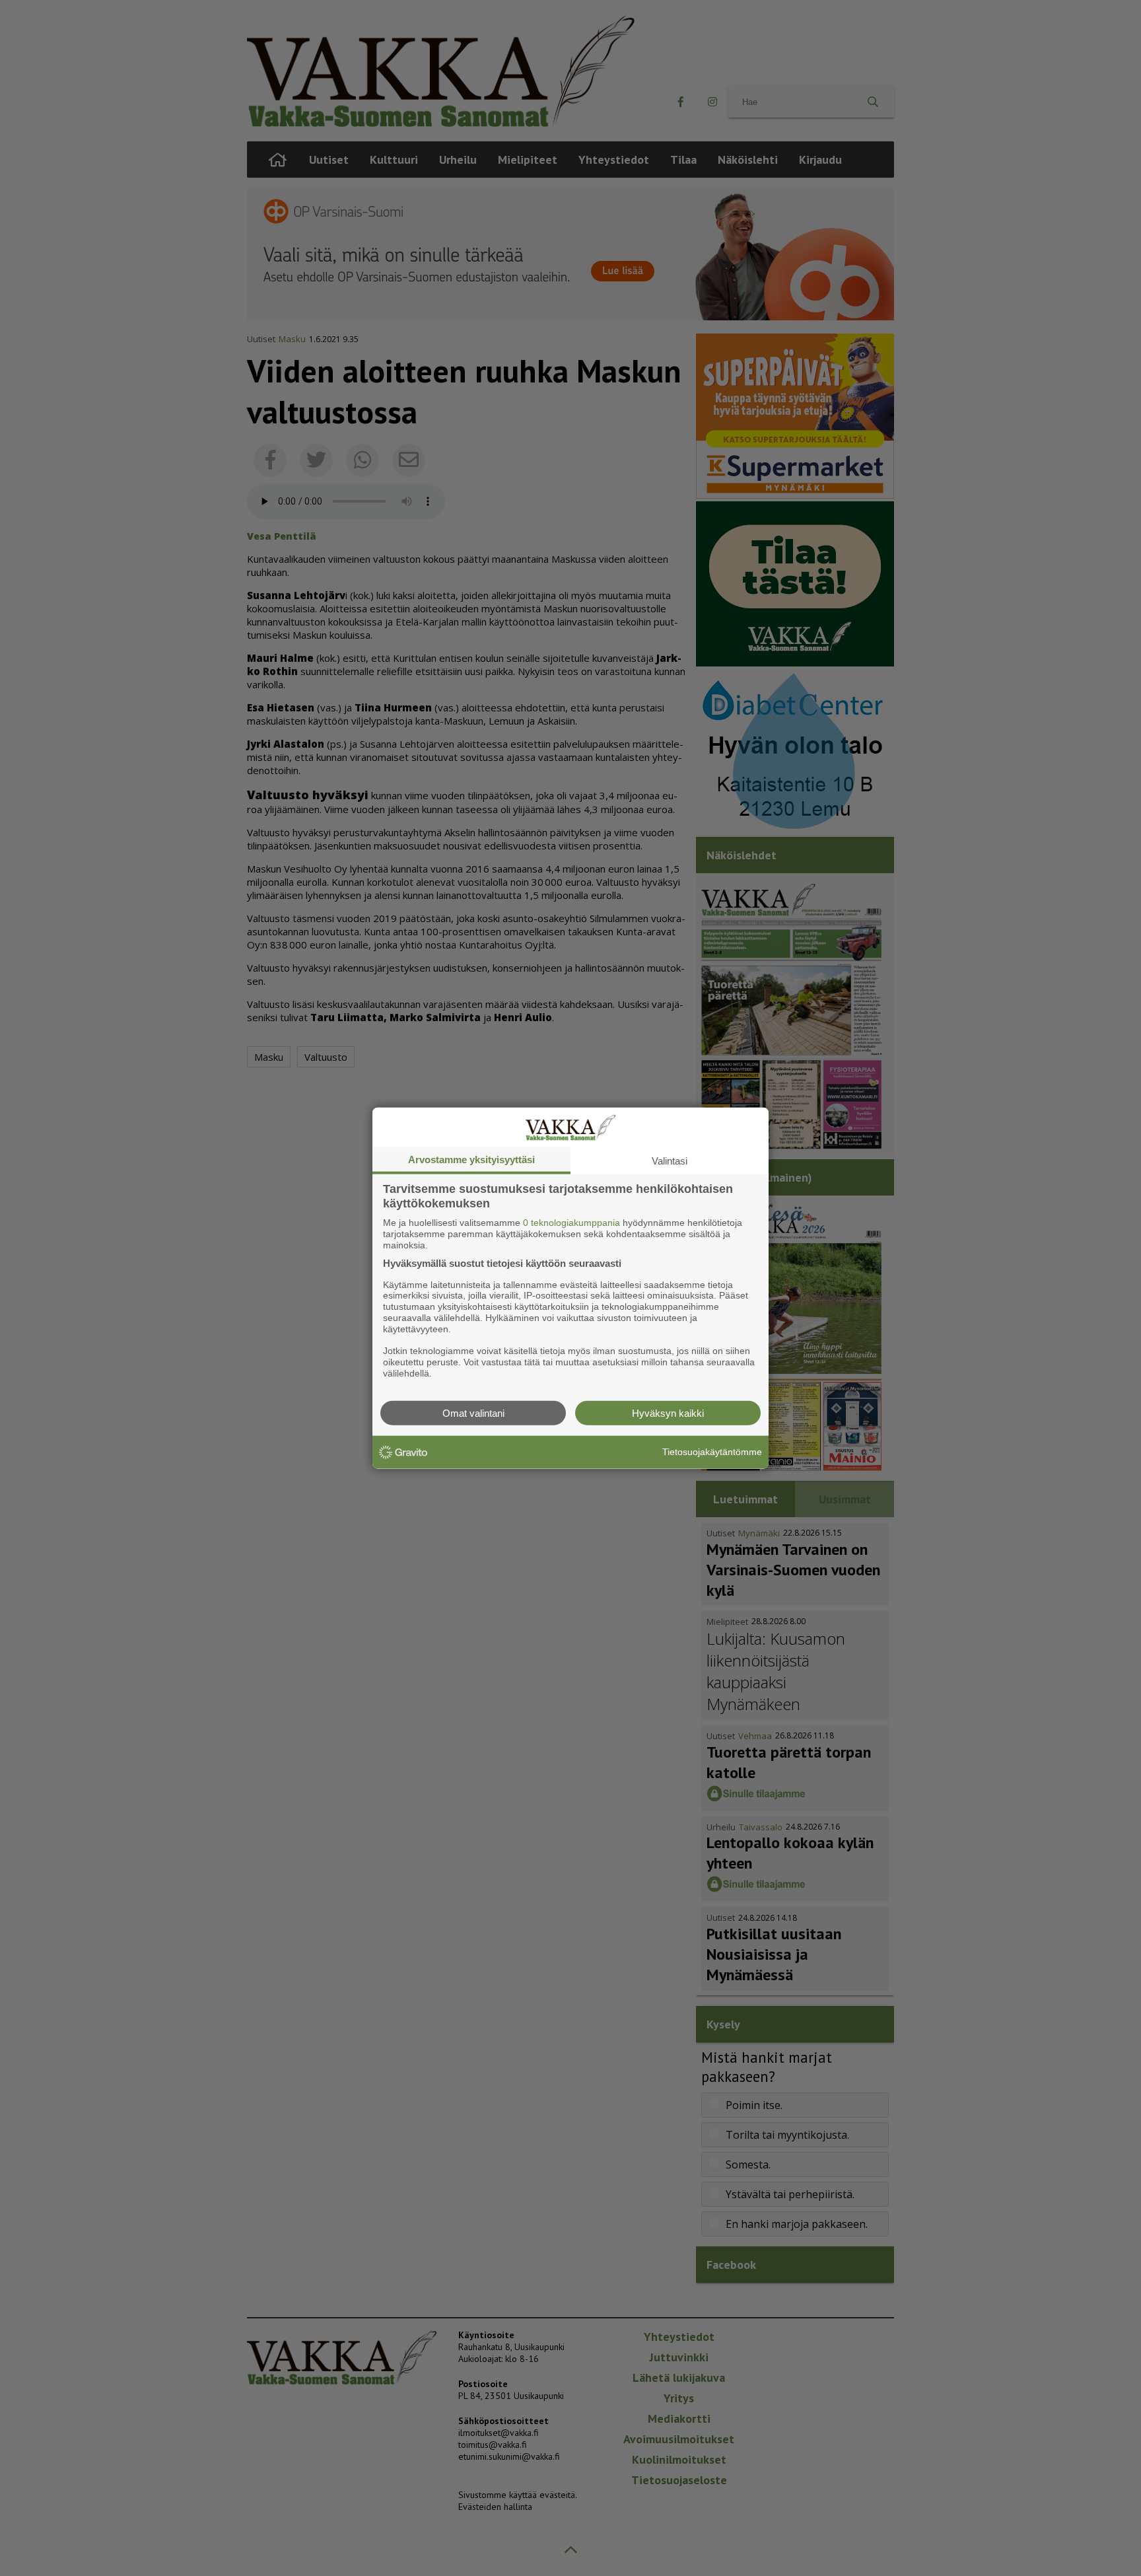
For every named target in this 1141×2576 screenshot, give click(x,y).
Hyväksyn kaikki (668, 1413)
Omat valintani (473, 1413)
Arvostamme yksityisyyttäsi (471, 1160)
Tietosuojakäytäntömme (712, 1452)
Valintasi (670, 1161)
